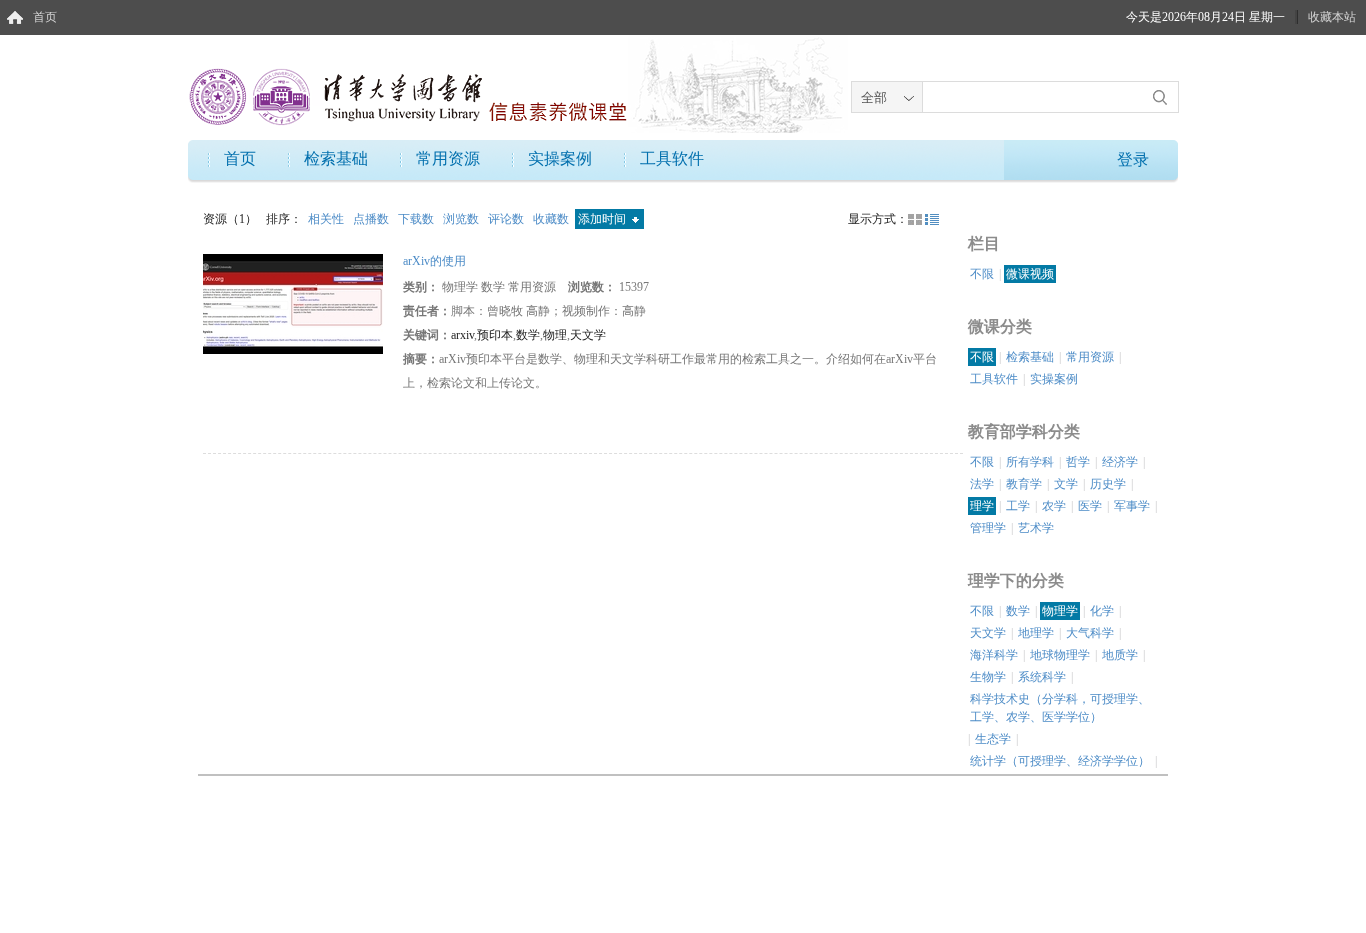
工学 (1018, 506)
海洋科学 (994, 655)
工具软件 (672, 158)
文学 (1066, 484)
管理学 (988, 528)
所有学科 (1030, 462)
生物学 (988, 677)
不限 (982, 274)
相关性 (327, 219)
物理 (555, 335)
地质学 (1120, 655)
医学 (1090, 506)
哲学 (1078, 462)
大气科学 (1090, 633)
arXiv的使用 (434, 261)
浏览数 (462, 219)
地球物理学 (1060, 655)
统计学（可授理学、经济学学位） (1060, 761)
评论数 (507, 219)
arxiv (462, 335)
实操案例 (560, 158)
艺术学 (1036, 528)
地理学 (1036, 633)
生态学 (993, 739)
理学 (982, 506)
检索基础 (336, 158)
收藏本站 (1332, 17)
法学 (982, 484)
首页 (45, 17)
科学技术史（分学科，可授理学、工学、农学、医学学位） (1060, 708)
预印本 (495, 335)
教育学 (1024, 484)
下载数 (417, 219)
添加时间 (603, 219)
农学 (1054, 506)
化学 (1102, 611)
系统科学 (1042, 677)
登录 (1133, 159)
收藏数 (552, 219)
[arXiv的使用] (293, 303)
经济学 (1120, 462)
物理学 (1060, 611)
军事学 (1132, 506)
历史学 (1108, 484)
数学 (528, 335)
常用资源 (448, 158)
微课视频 (1030, 274)
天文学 (588, 335)
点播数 (372, 219)
